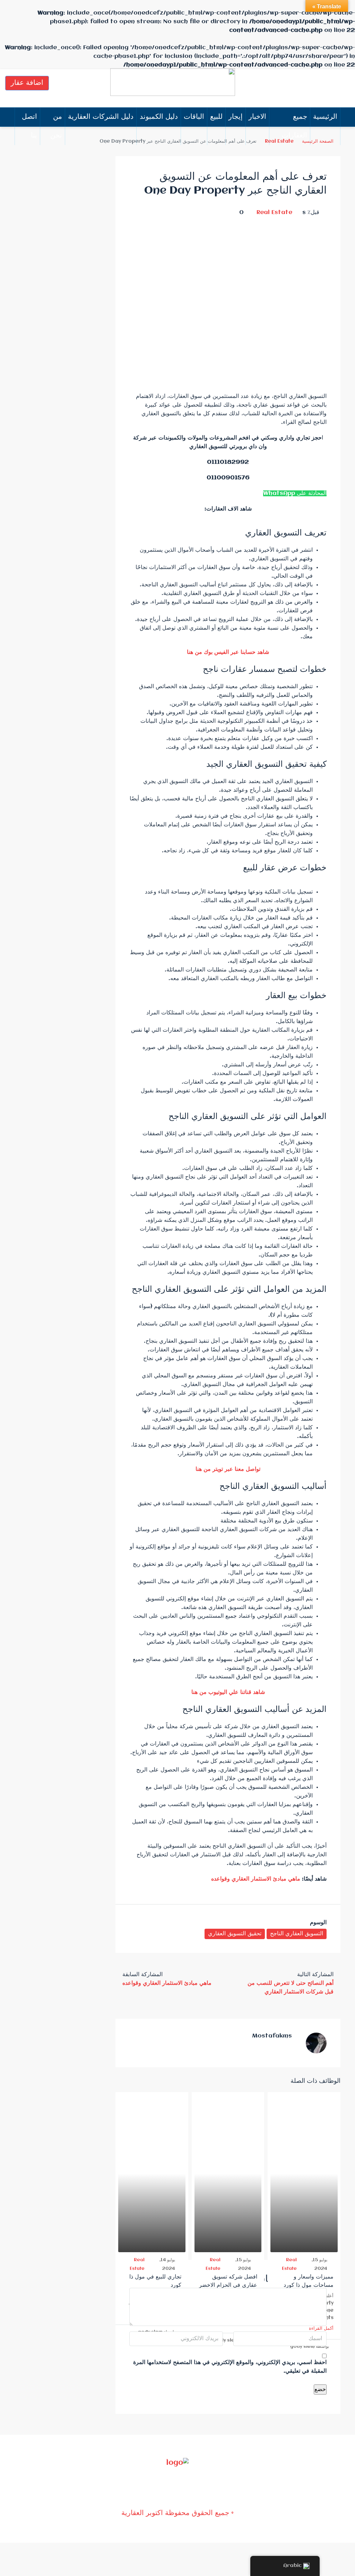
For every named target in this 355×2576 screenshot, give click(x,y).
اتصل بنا (29, 126)
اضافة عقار (27, 83)
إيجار (236, 117)
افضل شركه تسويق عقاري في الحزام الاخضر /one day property (228, 2285)
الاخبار (257, 117)
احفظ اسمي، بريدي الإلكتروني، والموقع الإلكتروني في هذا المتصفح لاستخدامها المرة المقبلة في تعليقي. (230, 2367)
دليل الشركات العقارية (101, 117)
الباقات (194, 117)
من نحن (56, 126)
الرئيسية (325, 117)
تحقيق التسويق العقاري (235, 1934)
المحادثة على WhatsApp (295, 493)
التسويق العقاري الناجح (297, 1934)
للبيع (216, 117)
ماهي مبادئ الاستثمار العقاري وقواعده (256, 1879)
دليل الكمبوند (159, 117)
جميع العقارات (295, 126)
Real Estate (274, 212)
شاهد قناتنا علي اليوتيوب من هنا (228, 1692)
